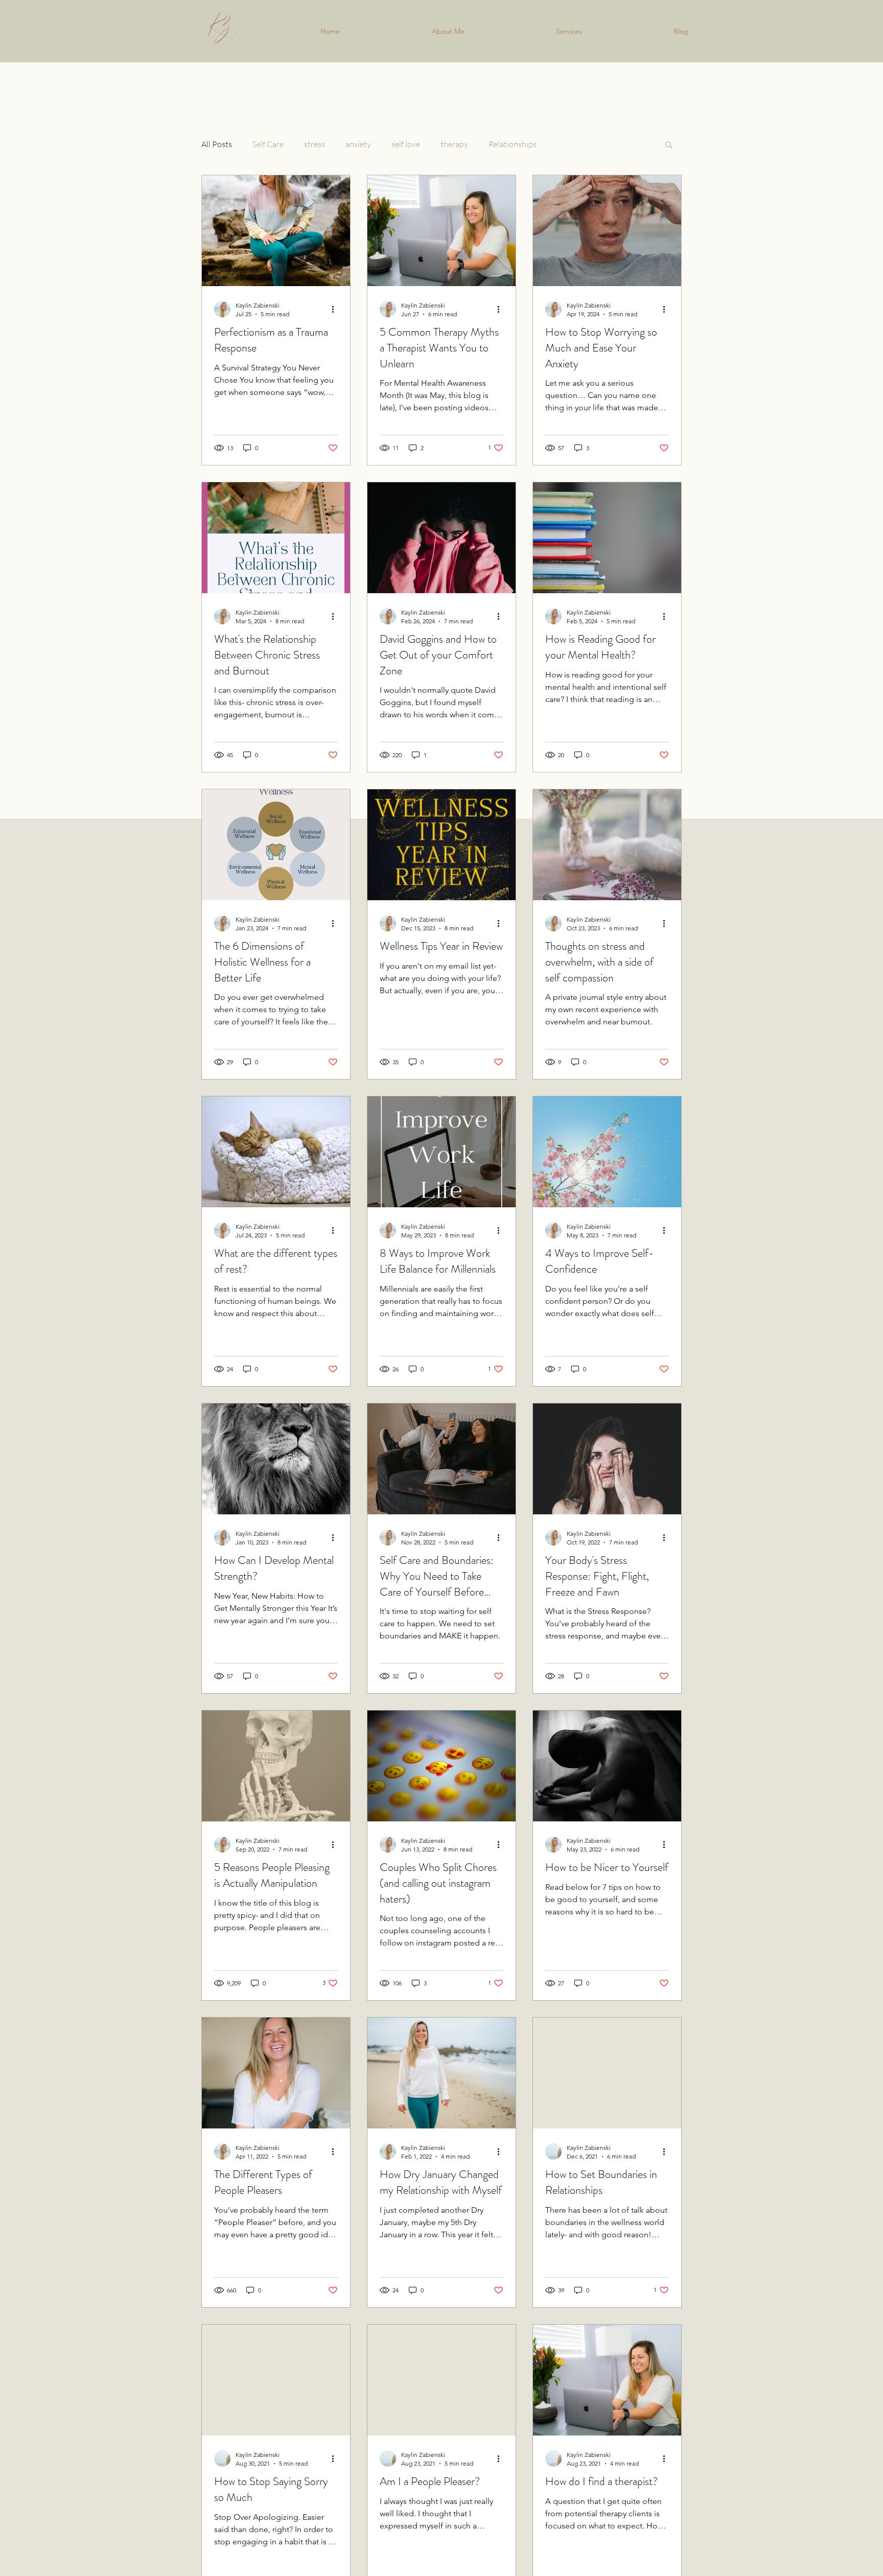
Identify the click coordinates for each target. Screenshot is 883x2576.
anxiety (358, 144)
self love (406, 144)
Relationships (513, 144)
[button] (669, 145)
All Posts (217, 144)
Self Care (268, 144)
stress (315, 144)
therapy (454, 144)
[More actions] (336, 309)
